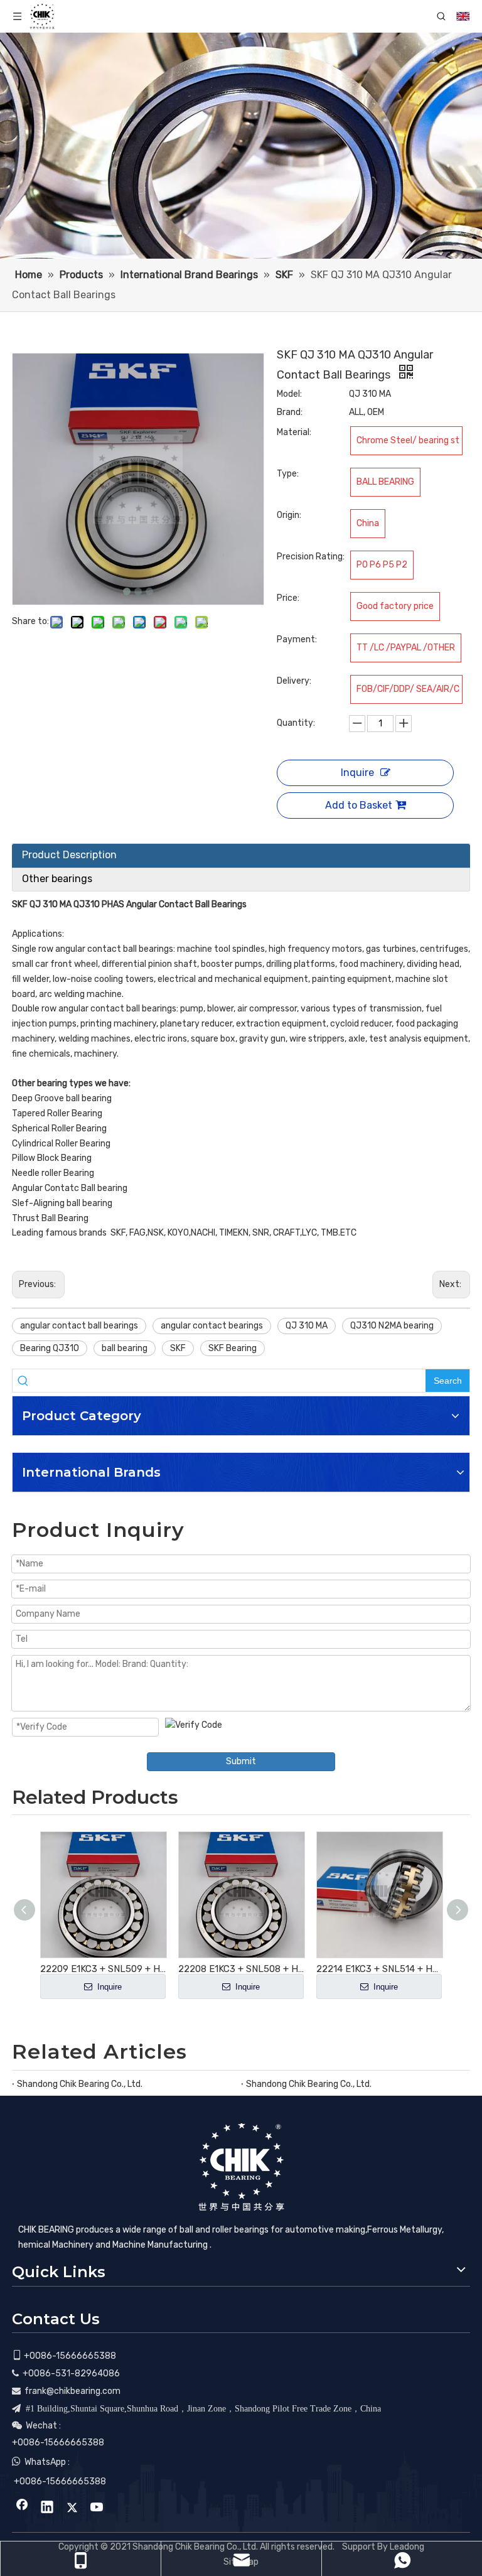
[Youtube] (97, 2508)
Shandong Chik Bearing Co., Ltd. (80, 2084)
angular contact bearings (212, 1326)
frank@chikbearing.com (72, 2391)
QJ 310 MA (307, 1326)
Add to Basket (359, 805)
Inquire (357, 773)
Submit (241, 1761)
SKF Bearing (233, 1348)
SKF (178, 1348)
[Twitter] (72, 2508)
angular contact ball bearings (79, 1326)
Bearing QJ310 (50, 1348)
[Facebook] (22, 2508)
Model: (289, 394)
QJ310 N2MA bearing (392, 1326)
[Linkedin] (47, 2508)
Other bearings (57, 879)
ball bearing (125, 1348)
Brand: (290, 412)
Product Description (69, 855)
